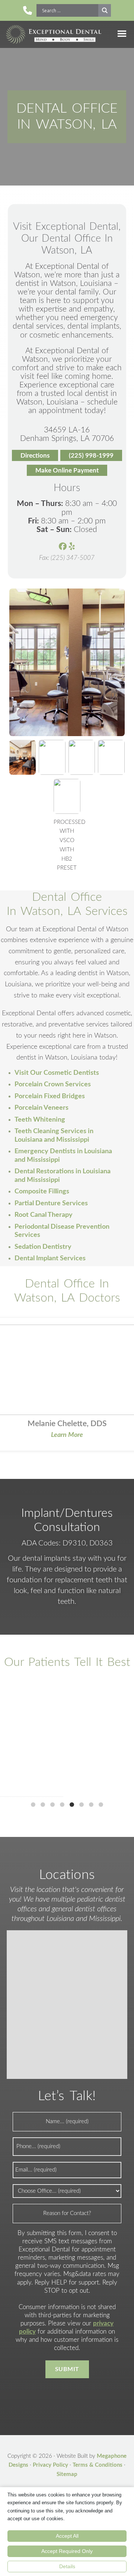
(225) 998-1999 (91, 456)
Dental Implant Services (50, 1258)
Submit (67, 2369)
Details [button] (67, 2566)
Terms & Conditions (98, 2465)
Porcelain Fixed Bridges (50, 1096)
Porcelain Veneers (42, 1108)
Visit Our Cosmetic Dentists (57, 1073)
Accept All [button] (67, 2536)
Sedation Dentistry (43, 1247)
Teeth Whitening (40, 1120)
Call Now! (28, 10)
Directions (35, 456)
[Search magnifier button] (105, 10)
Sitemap (67, 2474)
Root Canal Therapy (44, 1215)
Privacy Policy (50, 2465)
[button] (33, 1805)
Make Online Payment (67, 470)
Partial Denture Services (51, 1203)
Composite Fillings (42, 1192)
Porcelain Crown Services (53, 1084)
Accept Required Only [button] (67, 2551)
